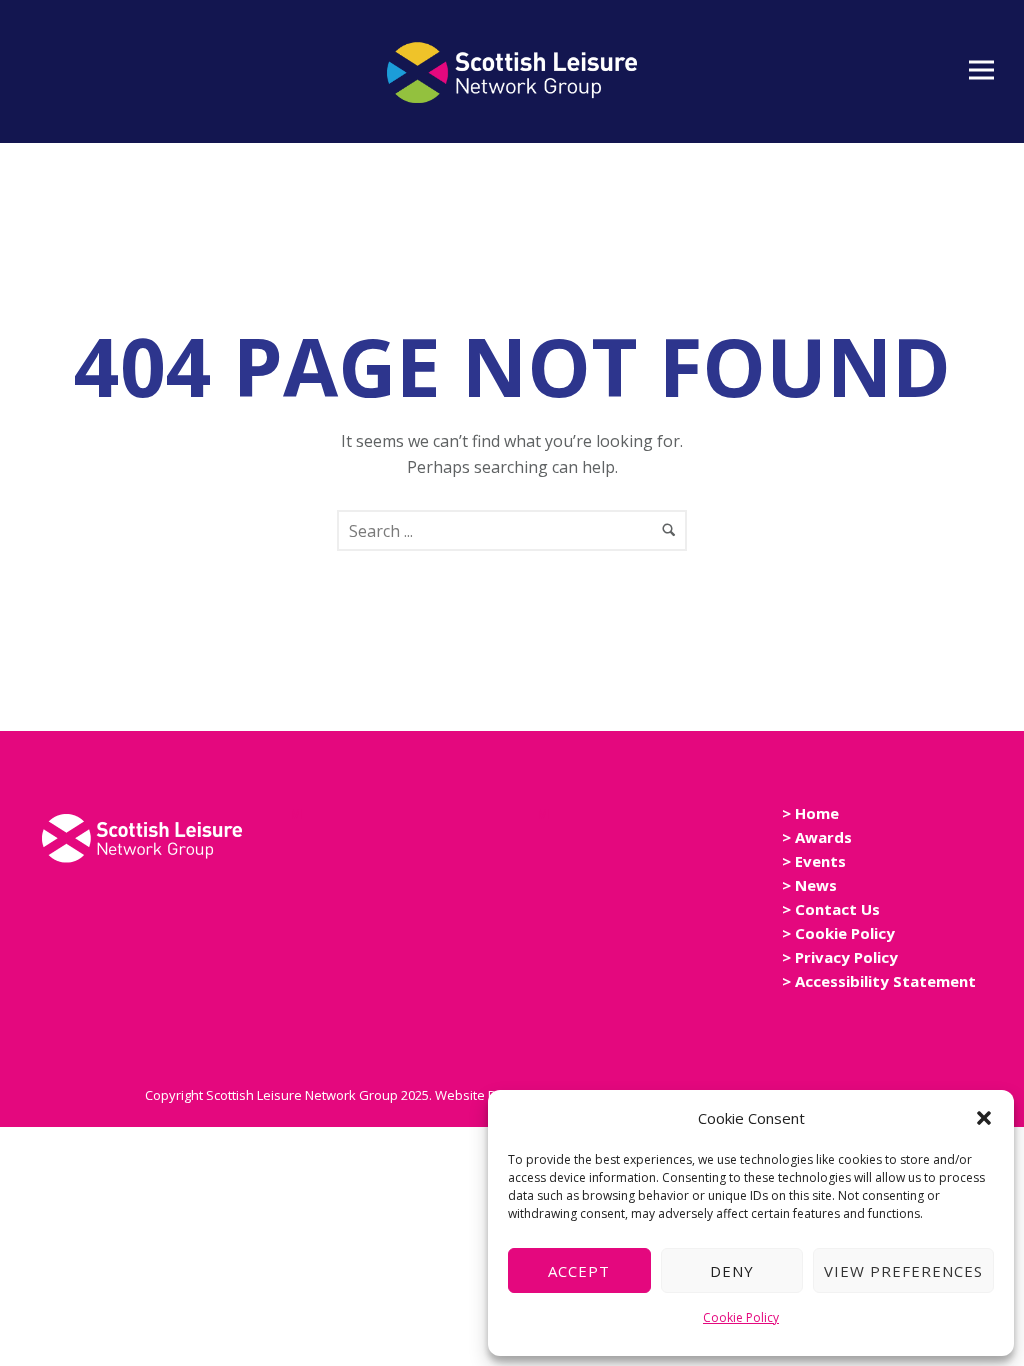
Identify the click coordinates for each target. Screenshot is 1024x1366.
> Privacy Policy (840, 957)
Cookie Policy (741, 1317)
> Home (810, 813)
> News (809, 885)
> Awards (817, 837)
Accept (579, 1271)
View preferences (903, 1271)
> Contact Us (831, 909)
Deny (732, 1271)
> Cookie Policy (838, 933)
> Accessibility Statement (879, 981)
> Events (814, 861)
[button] (984, 1118)
